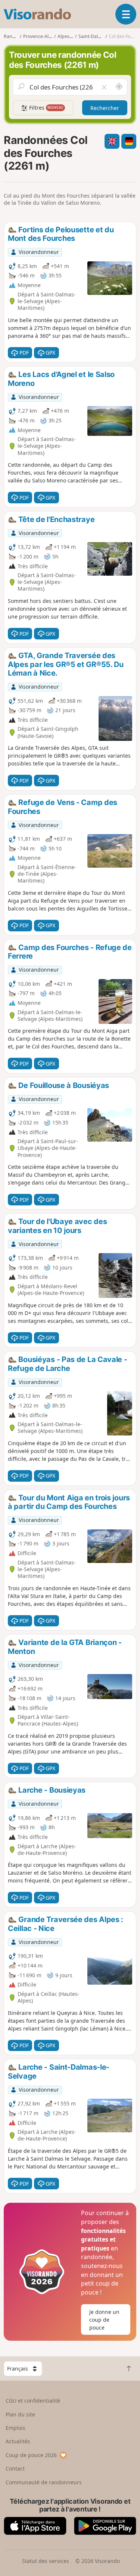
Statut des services (46, 2561)
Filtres (46, 108)
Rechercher (105, 108)
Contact (15, 2468)
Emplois (15, 2428)
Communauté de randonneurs (44, 2482)
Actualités (18, 2441)
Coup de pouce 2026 (31, 2455)
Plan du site (20, 2414)
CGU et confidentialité (33, 2401)
